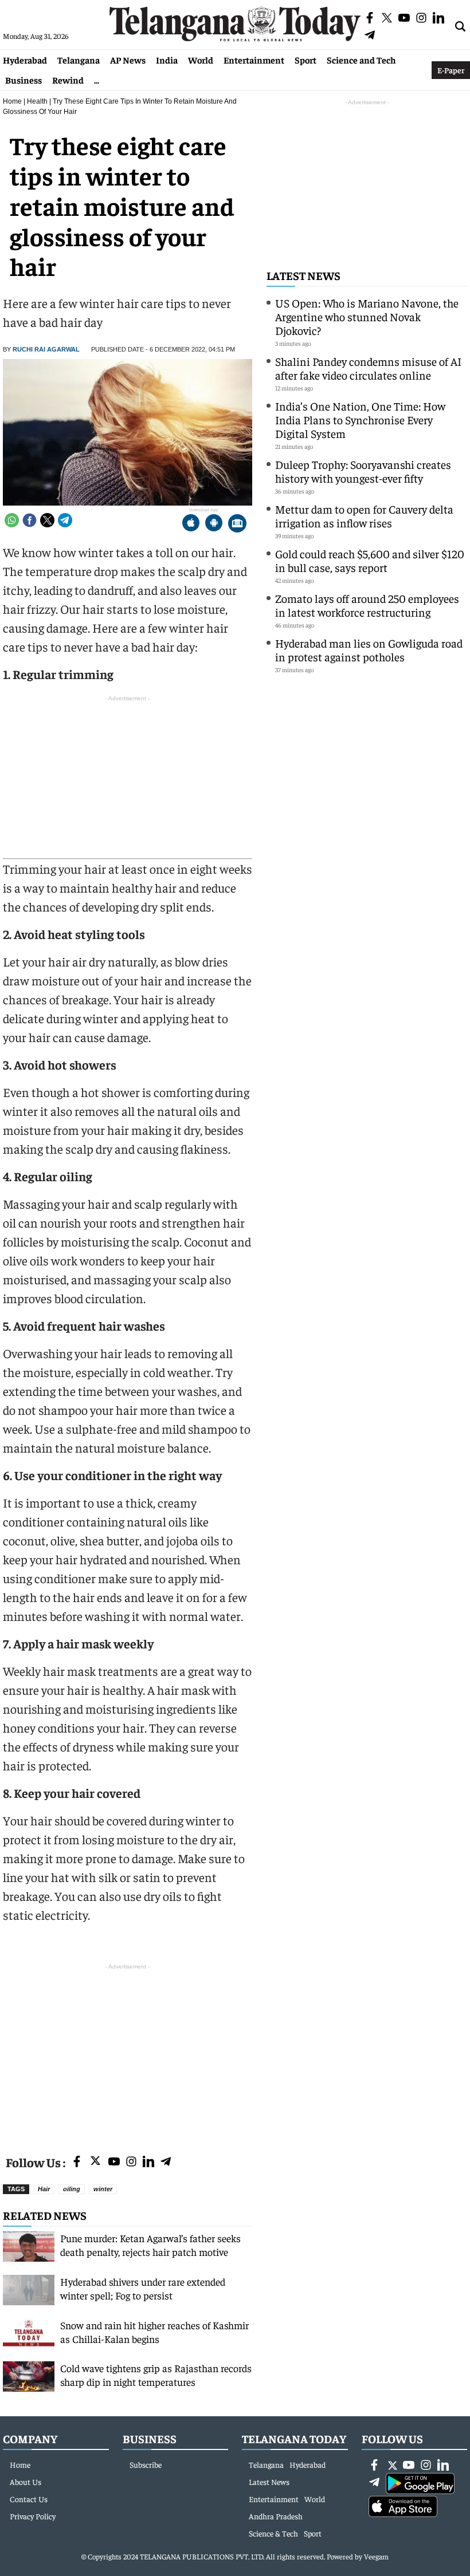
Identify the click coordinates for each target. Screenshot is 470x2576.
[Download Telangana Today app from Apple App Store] (191, 524)
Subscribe (146, 2464)
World (201, 60)
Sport (305, 60)
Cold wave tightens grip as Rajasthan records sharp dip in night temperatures (156, 2375)
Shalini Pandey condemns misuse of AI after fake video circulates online (368, 368)
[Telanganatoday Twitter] (95, 2163)
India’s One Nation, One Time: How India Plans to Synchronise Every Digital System (360, 419)
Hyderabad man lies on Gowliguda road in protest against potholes (369, 650)
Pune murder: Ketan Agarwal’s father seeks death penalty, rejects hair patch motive (150, 2245)
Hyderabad (25, 60)
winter (103, 2189)
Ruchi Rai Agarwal (46, 349)
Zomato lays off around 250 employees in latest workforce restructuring (367, 605)
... (97, 80)
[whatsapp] (12, 520)
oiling (72, 2189)
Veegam (376, 2556)
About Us (26, 2482)
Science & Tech (273, 2533)
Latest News (303, 275)
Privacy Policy (33, 2516)
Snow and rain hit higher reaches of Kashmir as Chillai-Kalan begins (154, 2332)
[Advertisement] (128, 2053)
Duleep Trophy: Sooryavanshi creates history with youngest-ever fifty (363, 471)
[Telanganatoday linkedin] (148, 2162)
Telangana (79, 60)
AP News (128, 60)
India (167, 60)
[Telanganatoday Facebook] (77, 2162)
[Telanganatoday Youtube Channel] (114, 2162)
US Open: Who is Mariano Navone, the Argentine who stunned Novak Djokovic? (367, 316)
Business (23, 80)
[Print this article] (237, 524)
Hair (44, 2189)
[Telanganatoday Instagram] (131, 2162)
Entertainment (254, 60)
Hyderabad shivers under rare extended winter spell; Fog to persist (143, 2288)
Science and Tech (361, 60)
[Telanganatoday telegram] (166, 2162)
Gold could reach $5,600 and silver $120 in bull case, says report (370, 560)
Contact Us (29, 2499)
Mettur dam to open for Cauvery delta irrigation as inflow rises (364, 516)
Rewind (68, 80)
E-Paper (451, 70)
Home (12, 101)
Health (37, 101)
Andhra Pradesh (276, 2516)
